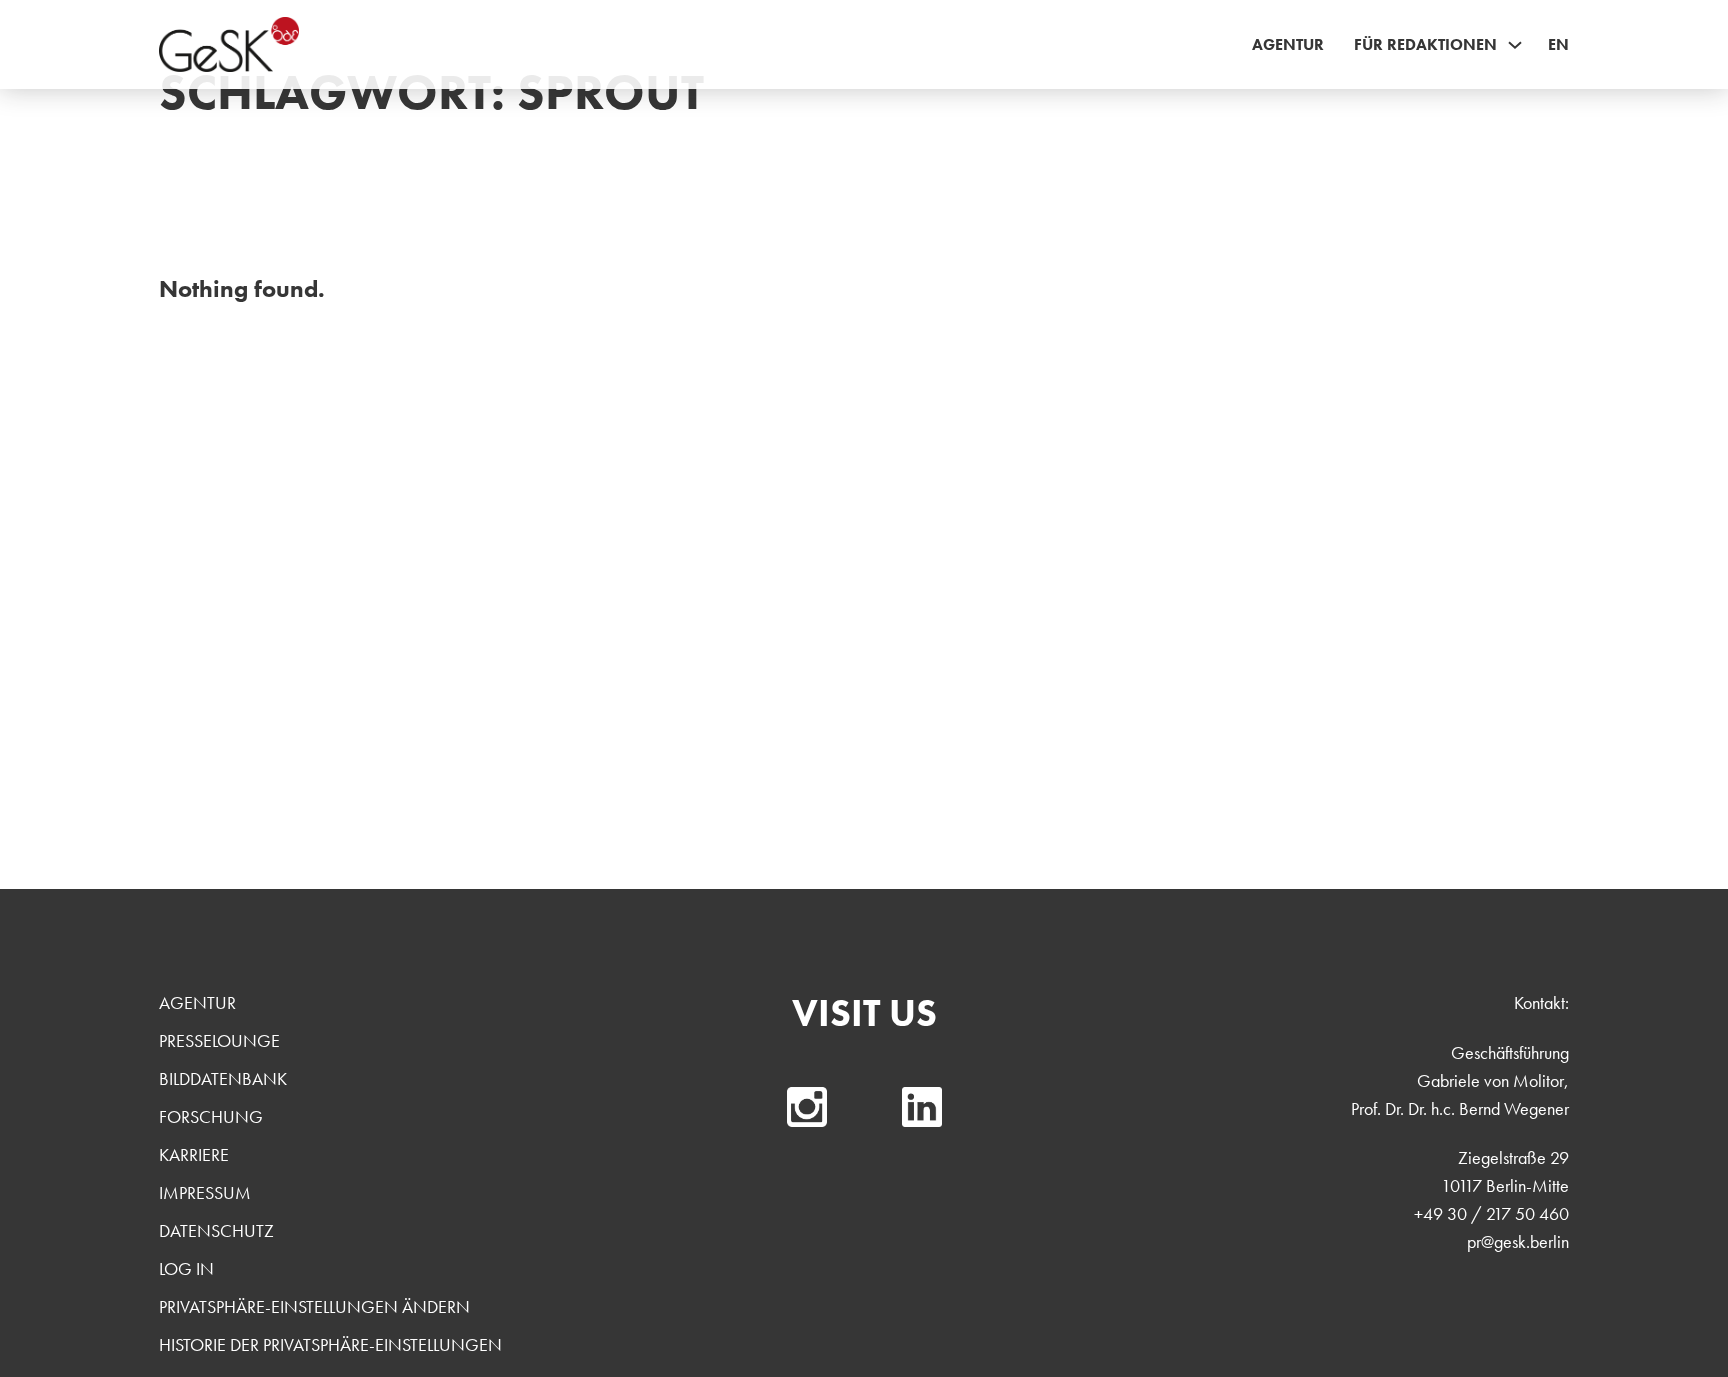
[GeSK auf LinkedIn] (922, 1107)
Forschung (211, 1116)
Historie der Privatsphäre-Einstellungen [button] (330, 1344)
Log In (186, 1268)
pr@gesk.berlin (1518, 1241)
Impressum (205, 1192)
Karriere (194, 1154)
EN (1558, 44)
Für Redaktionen (1425, 44)
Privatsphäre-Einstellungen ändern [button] (314, 1306)
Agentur (1288, 44)
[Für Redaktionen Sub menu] (1515, 45)
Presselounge (219, 1040)
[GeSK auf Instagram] (807, 1107)
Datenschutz (216, 1230)
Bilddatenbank (223, 1078)
